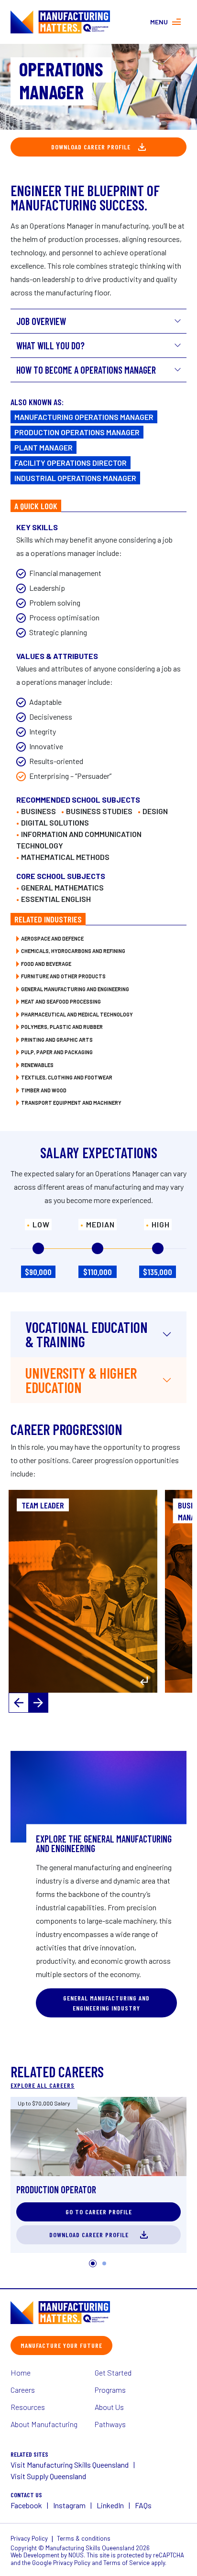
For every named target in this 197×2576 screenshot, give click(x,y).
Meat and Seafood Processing (61, 1001)
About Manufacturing (44, 2424)
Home (21, 2372)
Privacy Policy (29, 2538)
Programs (110, 2390)
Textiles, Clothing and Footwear (67, 1077)
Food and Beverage (46, 964)
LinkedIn (110, 2505)
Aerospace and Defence (52, 938)
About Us (109, 2407)
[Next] (38, 1703)
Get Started (113, 2372)
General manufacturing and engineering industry (106, 2003)
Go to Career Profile (99, 2212)
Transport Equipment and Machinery (71, 1103)
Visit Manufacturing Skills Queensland (70, 2465)
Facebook (26, 2505)
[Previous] (19, 1703)
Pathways (110, 2424)
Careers (23, 2390)
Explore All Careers (43, 2085)
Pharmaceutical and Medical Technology (77, 1014)
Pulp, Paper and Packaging (57, 1052)
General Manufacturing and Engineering (75, 989)
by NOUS (72, 2555)
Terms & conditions (84, 2538)
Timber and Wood (44, 1090)
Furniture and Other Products (63, 976)
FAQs (143, 2505)
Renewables (37, 1065)
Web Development (35, 2555)
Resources (28, 2407)
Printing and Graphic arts (57, 1040)
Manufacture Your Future (61, 2345)
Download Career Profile (91, 147)
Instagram (69, 2505)
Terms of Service (126, 2563)
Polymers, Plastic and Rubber (62, 1027)
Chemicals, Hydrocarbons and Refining (73, 951)
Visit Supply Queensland (48, 2476)
